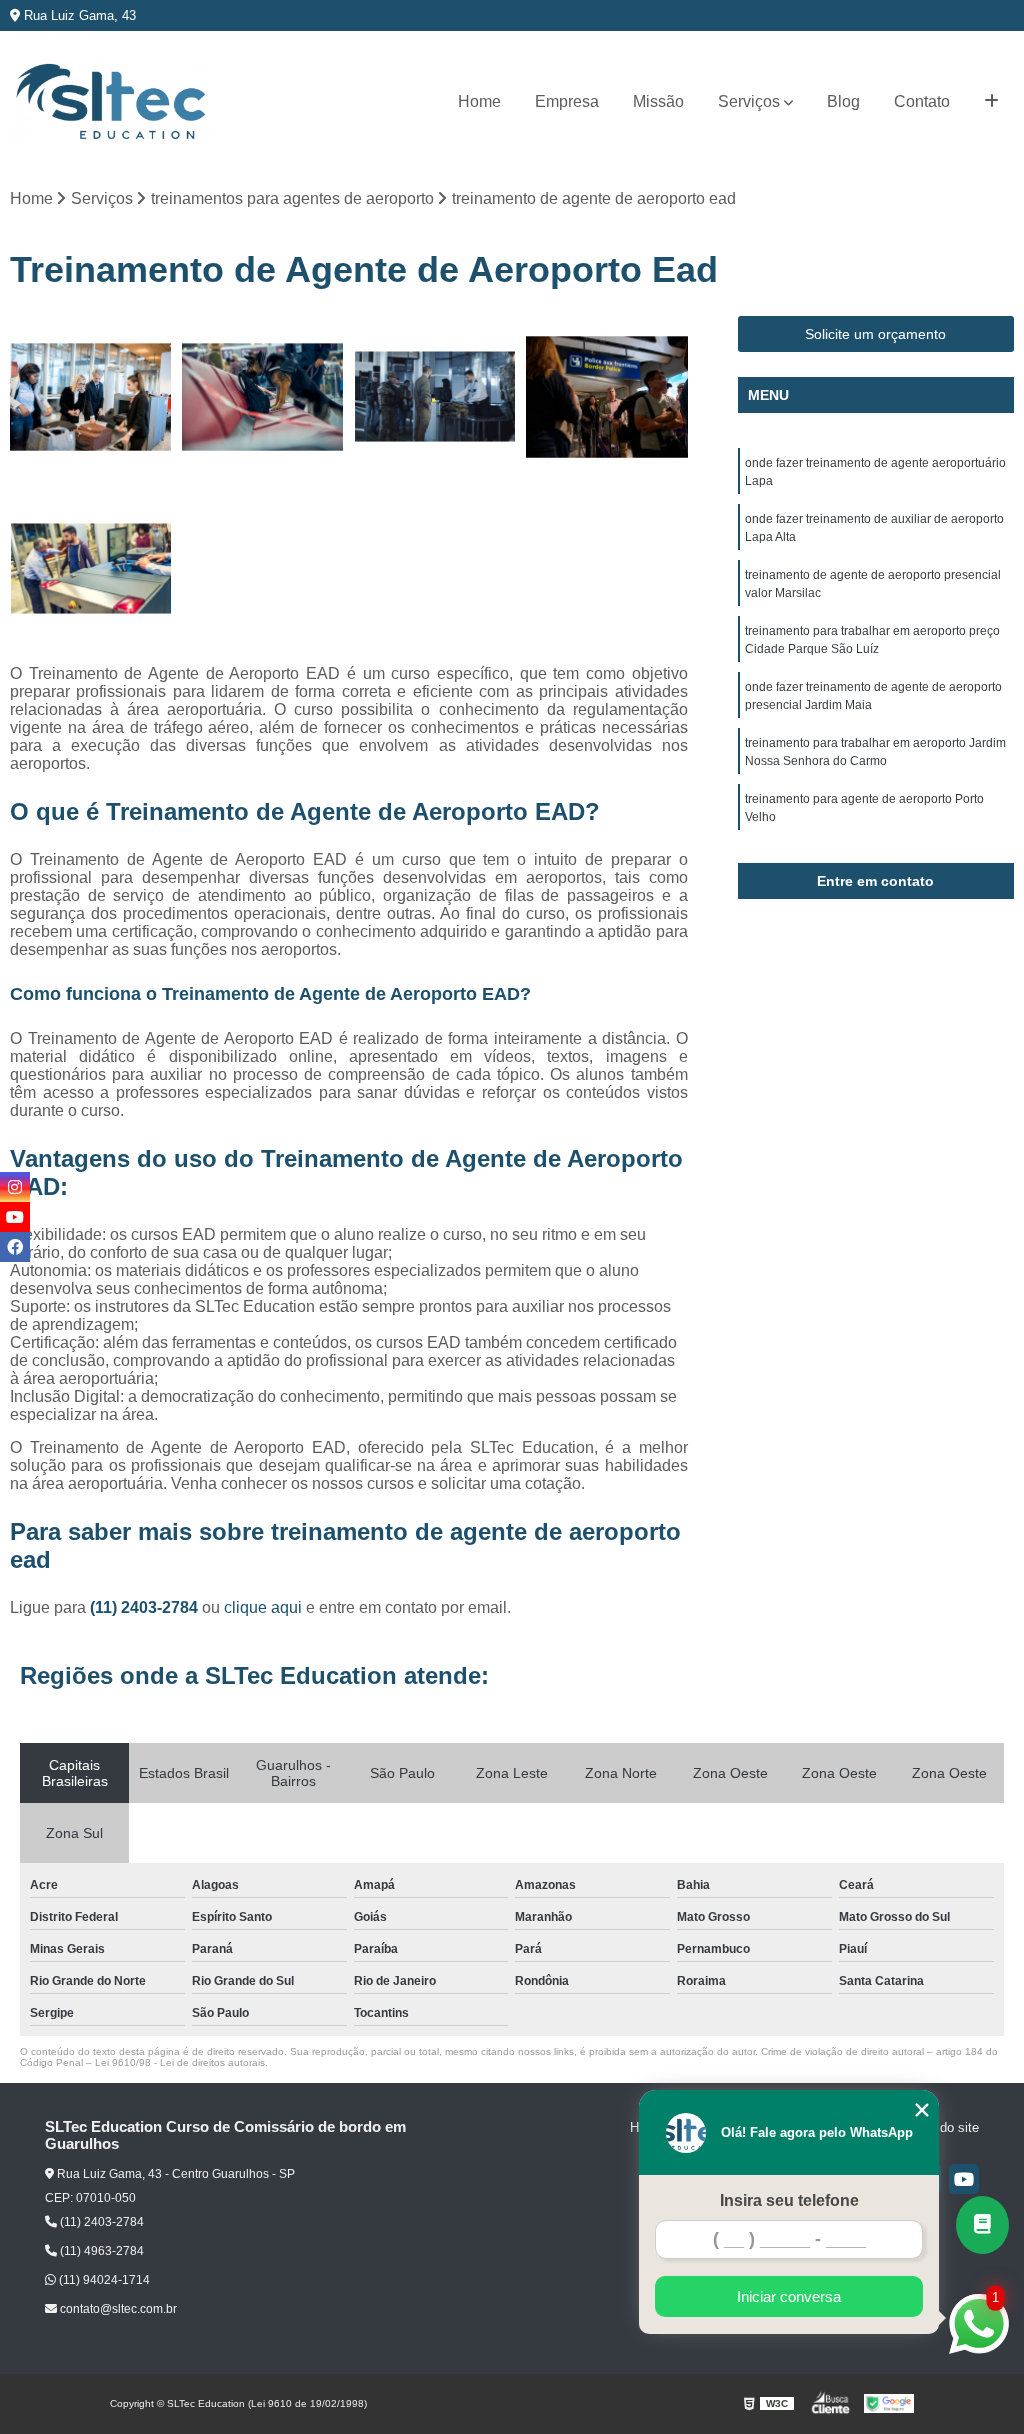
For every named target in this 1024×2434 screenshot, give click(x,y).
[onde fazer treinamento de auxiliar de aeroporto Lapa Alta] (263, 397)
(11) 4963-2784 (100, 2251)
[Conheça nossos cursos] (982, 2225)
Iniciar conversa (789, 2296)
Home (479, 101)
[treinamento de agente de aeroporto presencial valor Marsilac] (435, 397)
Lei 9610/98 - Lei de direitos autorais (180, 2062)
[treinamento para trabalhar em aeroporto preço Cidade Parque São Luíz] (607, 397)
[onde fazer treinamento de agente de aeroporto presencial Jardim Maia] (91, 569)
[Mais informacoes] (991, 102)
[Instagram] (15, 1187)
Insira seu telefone (789, 2200)
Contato (922, 101)
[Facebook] (15, 1247)
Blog (843, 101)
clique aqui (263, 1607)
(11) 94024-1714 (103, 2280)
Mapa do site (941, 2127)
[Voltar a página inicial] (110, 102)
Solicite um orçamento (875, 334)
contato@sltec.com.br (117, 2309)
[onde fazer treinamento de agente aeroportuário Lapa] (91, 397)
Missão (658, 101)
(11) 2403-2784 (146, 1607)
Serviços (749, 101)
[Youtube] (964, 2179)
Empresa (567, 101)
